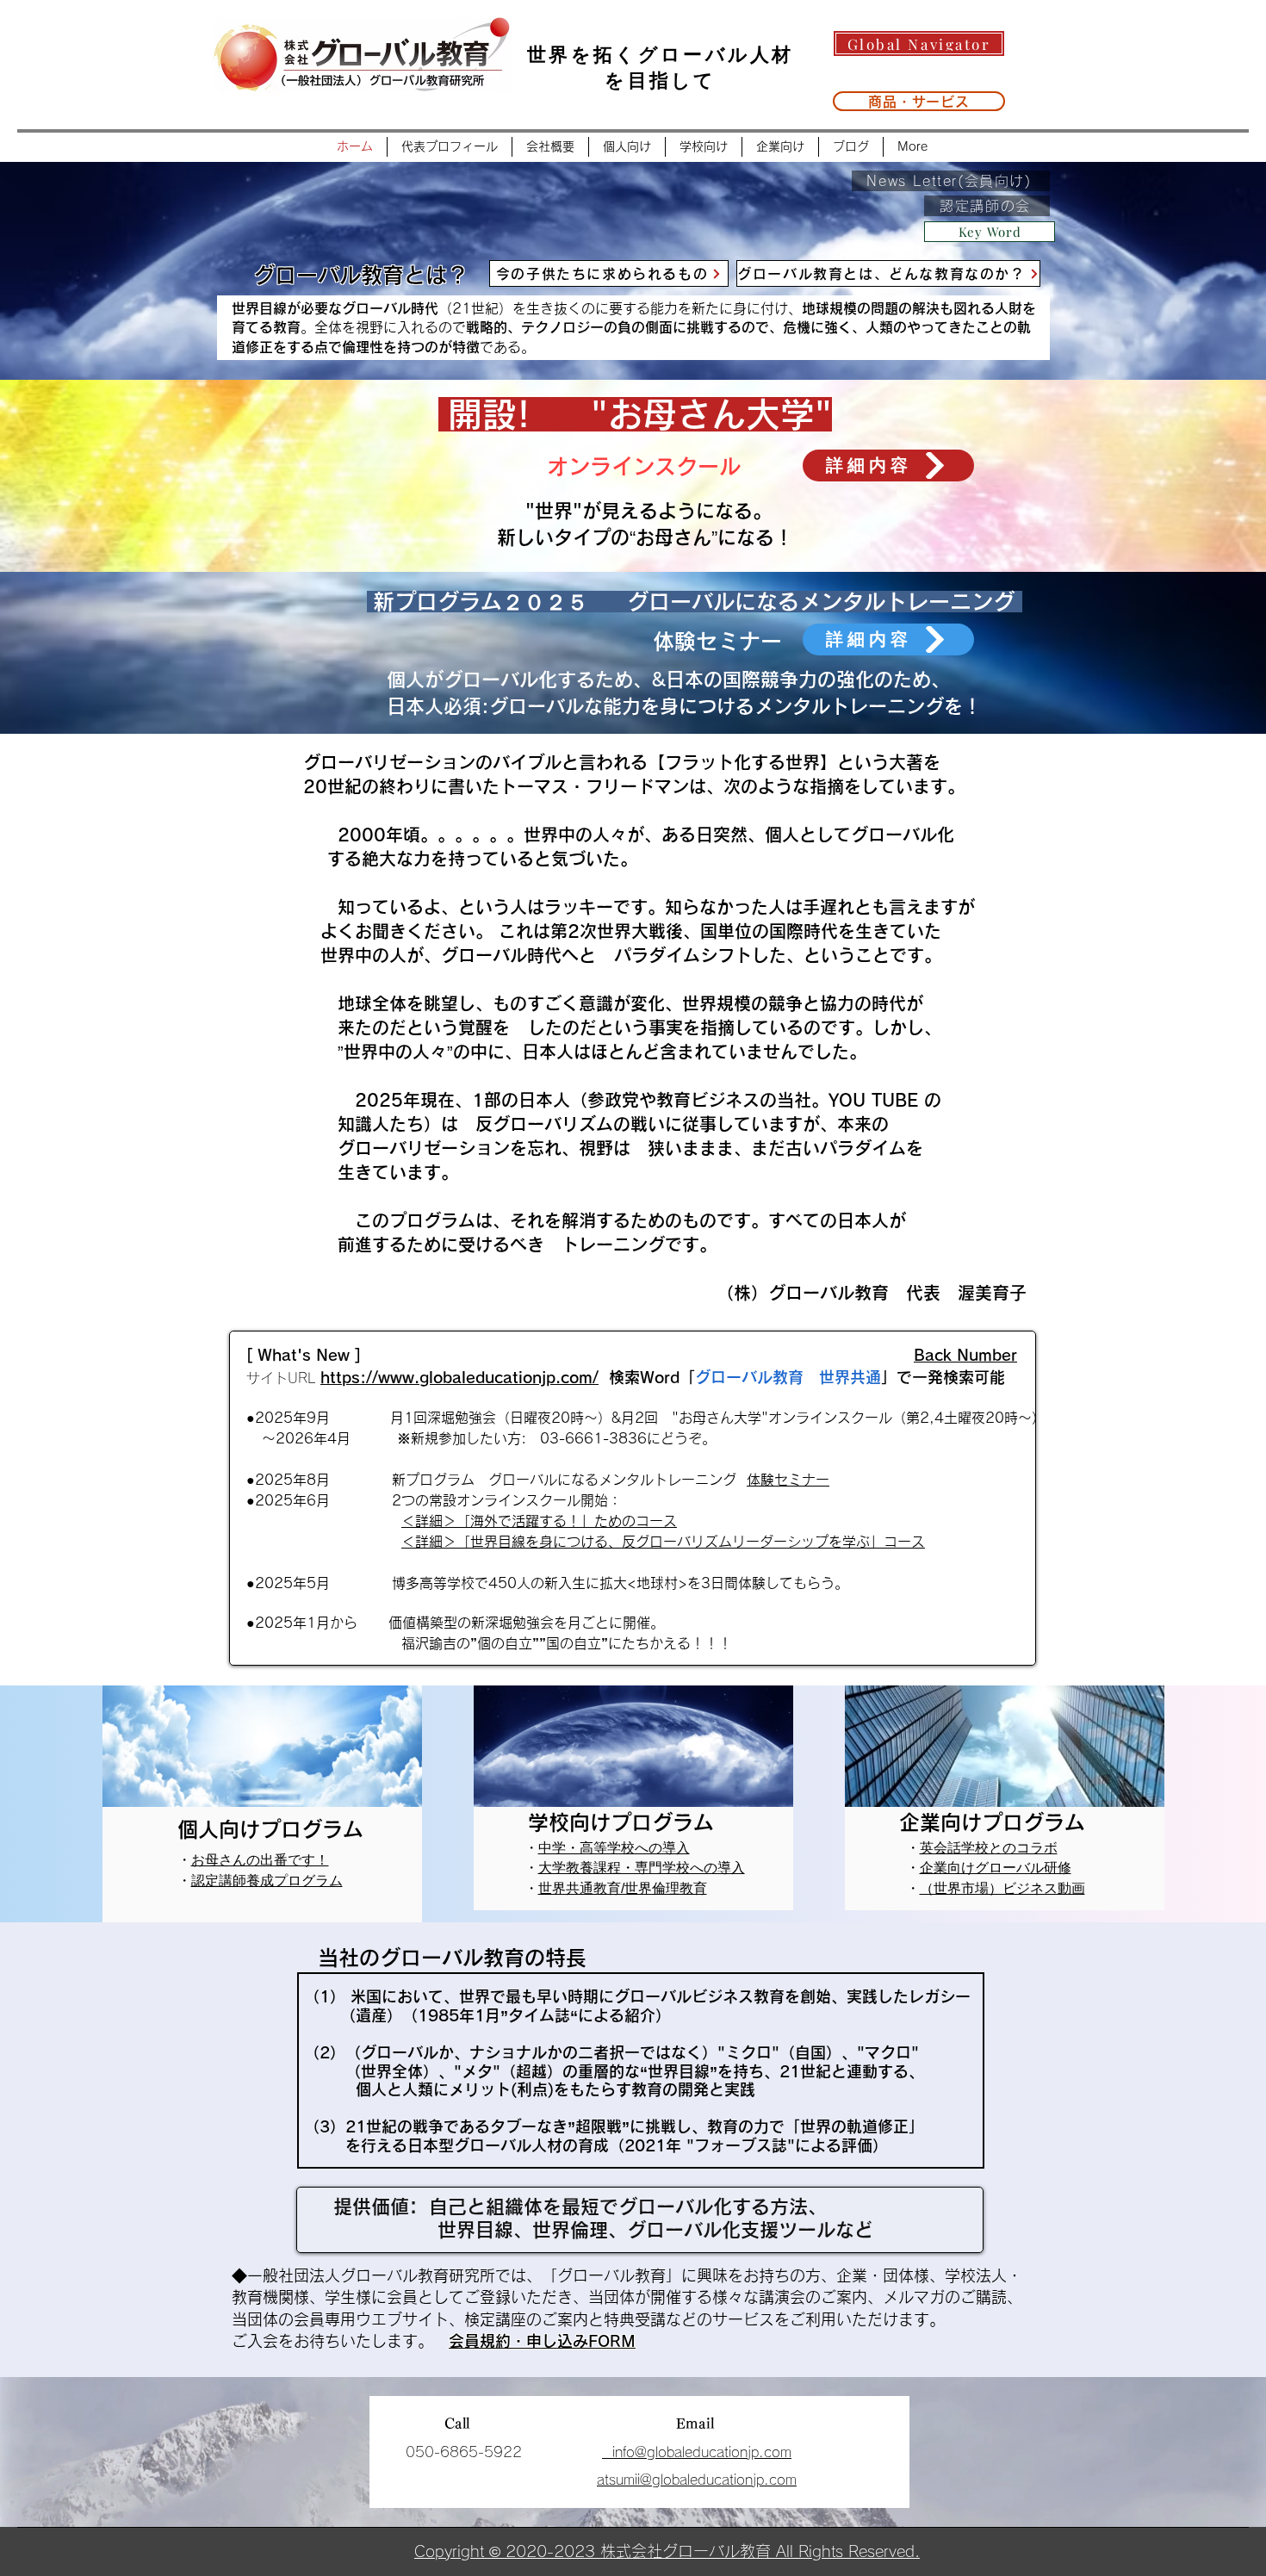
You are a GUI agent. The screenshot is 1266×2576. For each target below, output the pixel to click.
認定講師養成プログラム (267, 1881)
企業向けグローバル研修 (996, 1868)
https (340, 1377)
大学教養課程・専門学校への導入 (642, 1868)
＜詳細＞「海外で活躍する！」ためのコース (539, 1521)
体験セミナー (788, 1480)
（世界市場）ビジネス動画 (1002, 1888)
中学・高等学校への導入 (614, 1848)
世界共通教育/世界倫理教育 (623, 1888)
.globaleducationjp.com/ (506, 1377)
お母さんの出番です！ (260, 1860)
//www (390, 1377)
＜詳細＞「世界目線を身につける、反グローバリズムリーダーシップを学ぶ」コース (663, 1542)
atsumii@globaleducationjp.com (697, 2480)
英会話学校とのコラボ (989, 1848)
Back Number (965, 1355)
